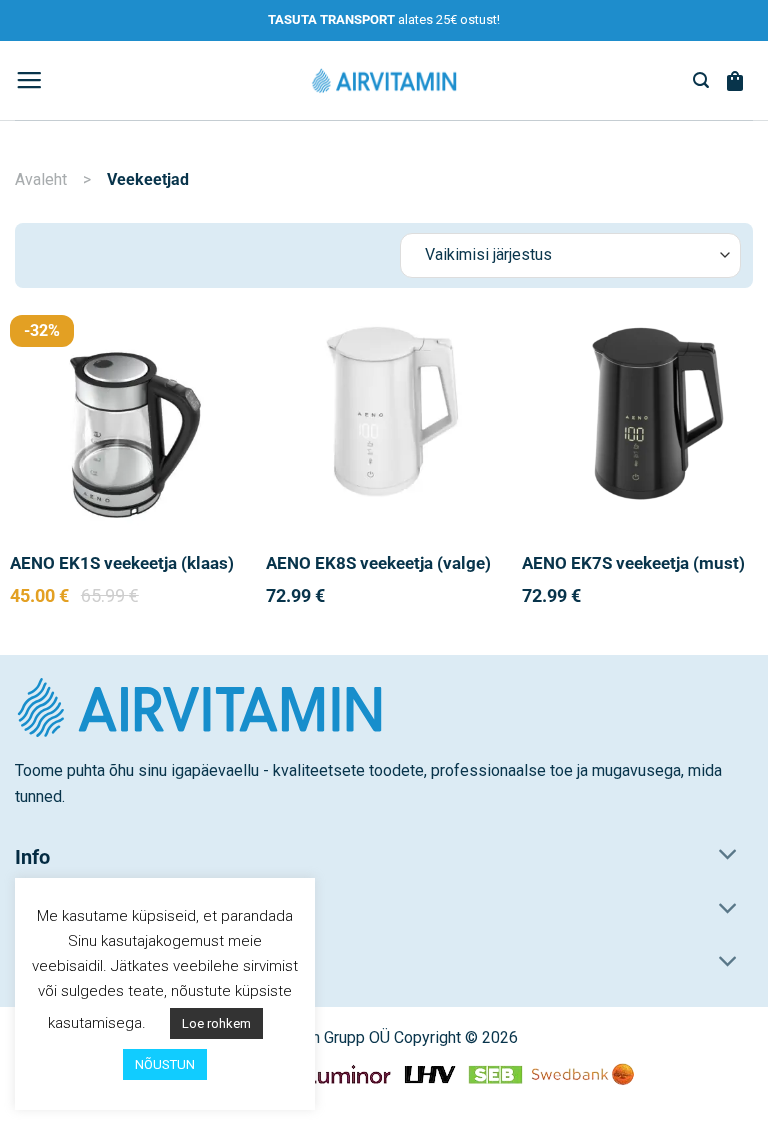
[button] (29, 81)
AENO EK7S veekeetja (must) (633, 563)
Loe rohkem (216, 1023)
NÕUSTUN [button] (165, 1064)
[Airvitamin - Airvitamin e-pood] (384, 80)
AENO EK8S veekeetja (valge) (378, 563)
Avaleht (41, 179)
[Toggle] (728, 856)
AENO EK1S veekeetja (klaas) (122, 563)
